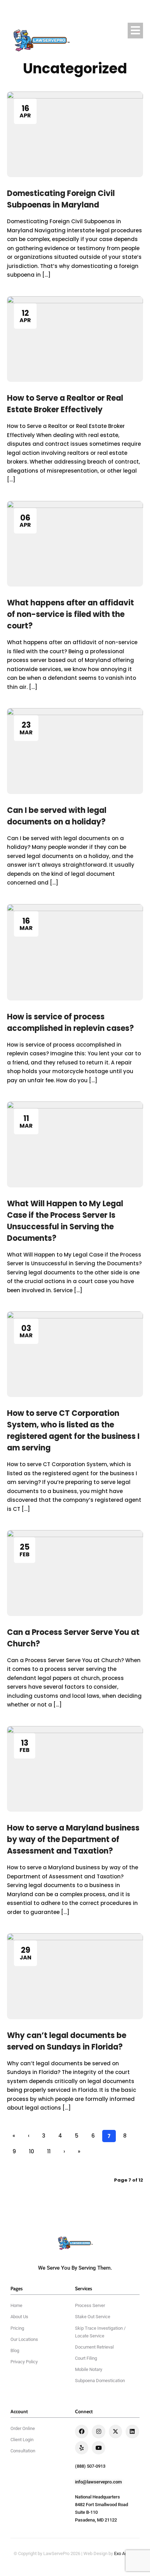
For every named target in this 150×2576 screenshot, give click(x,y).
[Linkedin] (132, 2431)
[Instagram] (98, 2431)
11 (49, 2151)
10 (32, 2151)
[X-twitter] (115, 2431)
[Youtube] (98, 2448)
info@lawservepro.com (98, 2482)
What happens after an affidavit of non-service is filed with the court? (70, 614)
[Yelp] (82, 2448)
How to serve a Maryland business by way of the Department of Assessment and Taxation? (73, 1839)
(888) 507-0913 (90, 2466)
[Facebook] (82, 2431)
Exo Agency (125, 2553)
